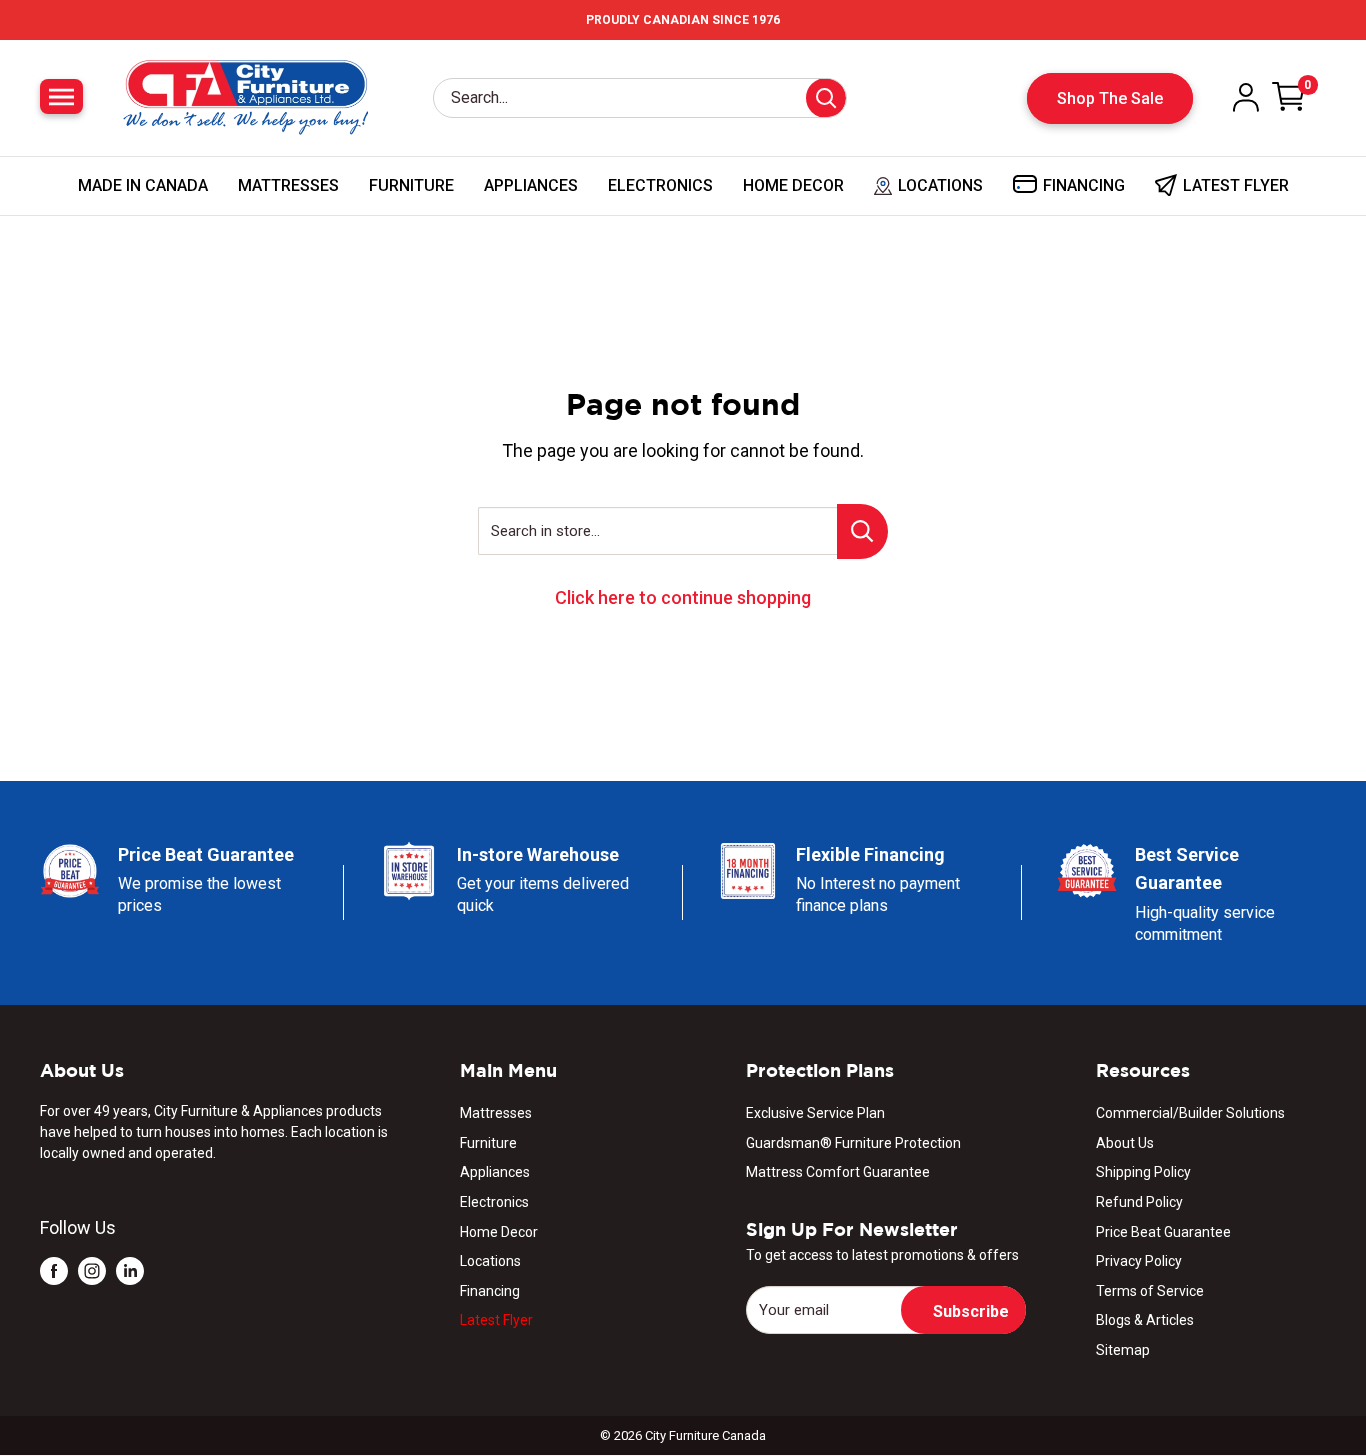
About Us (1125, 1143)
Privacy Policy (1139, 1261)
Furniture (411, 185)
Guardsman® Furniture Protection (853, 1143)
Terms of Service (1150, 1291)
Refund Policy (1139, 1202)
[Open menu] (61, 96)
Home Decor (793, 185)
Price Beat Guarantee (1163, 1232)
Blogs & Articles (1145, 1320)
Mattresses (288, 185)
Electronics (660, 185)
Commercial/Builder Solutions (1190, 1113)
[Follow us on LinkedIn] (130, 1270)
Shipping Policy (1143, 1172)
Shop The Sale (1110, 98)
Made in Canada (143, 185)
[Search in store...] (862, 531)
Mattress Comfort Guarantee (838, 1172)
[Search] (826, 98)
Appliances (531, 185)
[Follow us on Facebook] (54, 1270)
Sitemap (1123, 1350)
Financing (490, 1291)
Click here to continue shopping (683, 597)
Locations (490, 1261)
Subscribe (971, 1311)
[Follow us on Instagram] (92, 1270)
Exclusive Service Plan (815, 1113)
